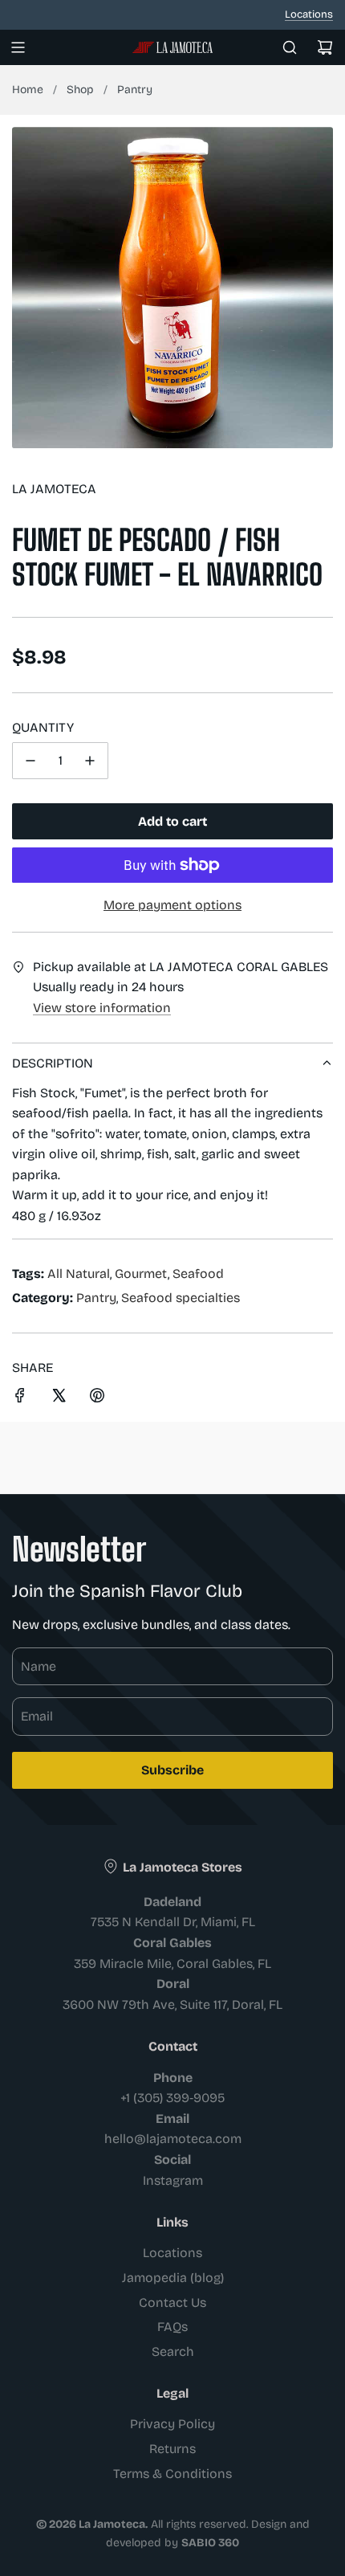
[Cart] (325, 47)
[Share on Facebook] (20, 1398)
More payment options (172, 905)
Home (28, 90)
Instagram (173, 2180)
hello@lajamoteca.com (173, 2139)
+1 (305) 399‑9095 (172, 2098)
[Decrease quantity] (30, 761)
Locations (309, 14)
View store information (102, 1008)
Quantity (43, 727)
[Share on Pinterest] (97, 1398)
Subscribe (172, 1770)
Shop (80, 90)
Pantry (135, 90)
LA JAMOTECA (54, 489)
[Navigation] (18, 47)
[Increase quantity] (90, 761)
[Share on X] (59, 1398)
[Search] (290, 47)
